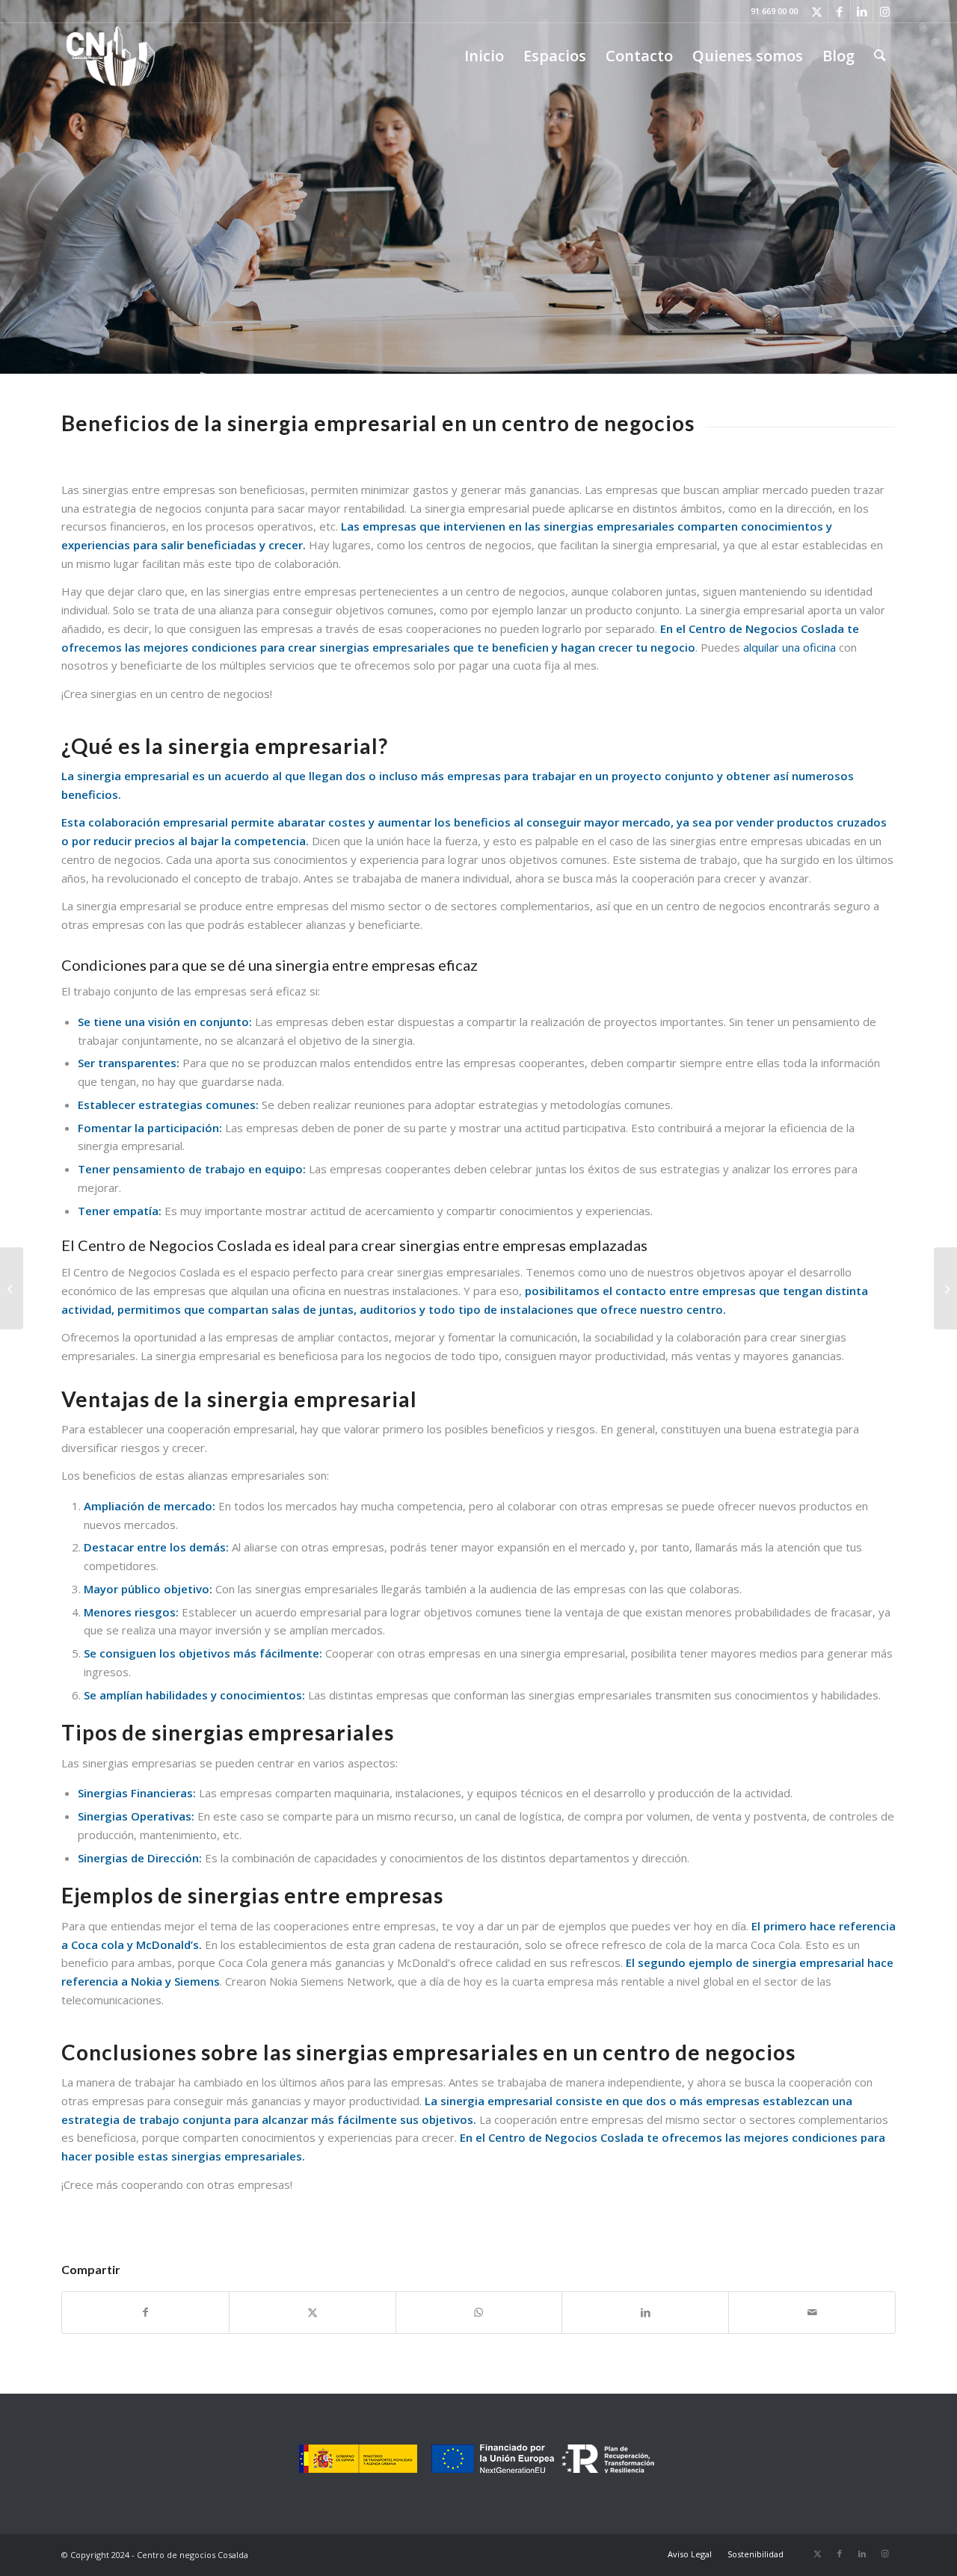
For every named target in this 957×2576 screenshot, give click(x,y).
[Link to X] (817, 11)
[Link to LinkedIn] (862, 11)
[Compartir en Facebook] (145, 2313)
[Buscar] (880, 56)
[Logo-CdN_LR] (111, 56)
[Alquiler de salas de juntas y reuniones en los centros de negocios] (945, 1288)
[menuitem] (484, 56)
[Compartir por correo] (812, 2313)
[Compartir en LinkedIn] (645, 2313)
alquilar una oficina (790, 647)
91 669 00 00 (774, 11)
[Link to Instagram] (884, 11)
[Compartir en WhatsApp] (479, 2313)
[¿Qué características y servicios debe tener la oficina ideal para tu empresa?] (12, 1288)
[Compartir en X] (313, 2313)
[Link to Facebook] (839, 11)
